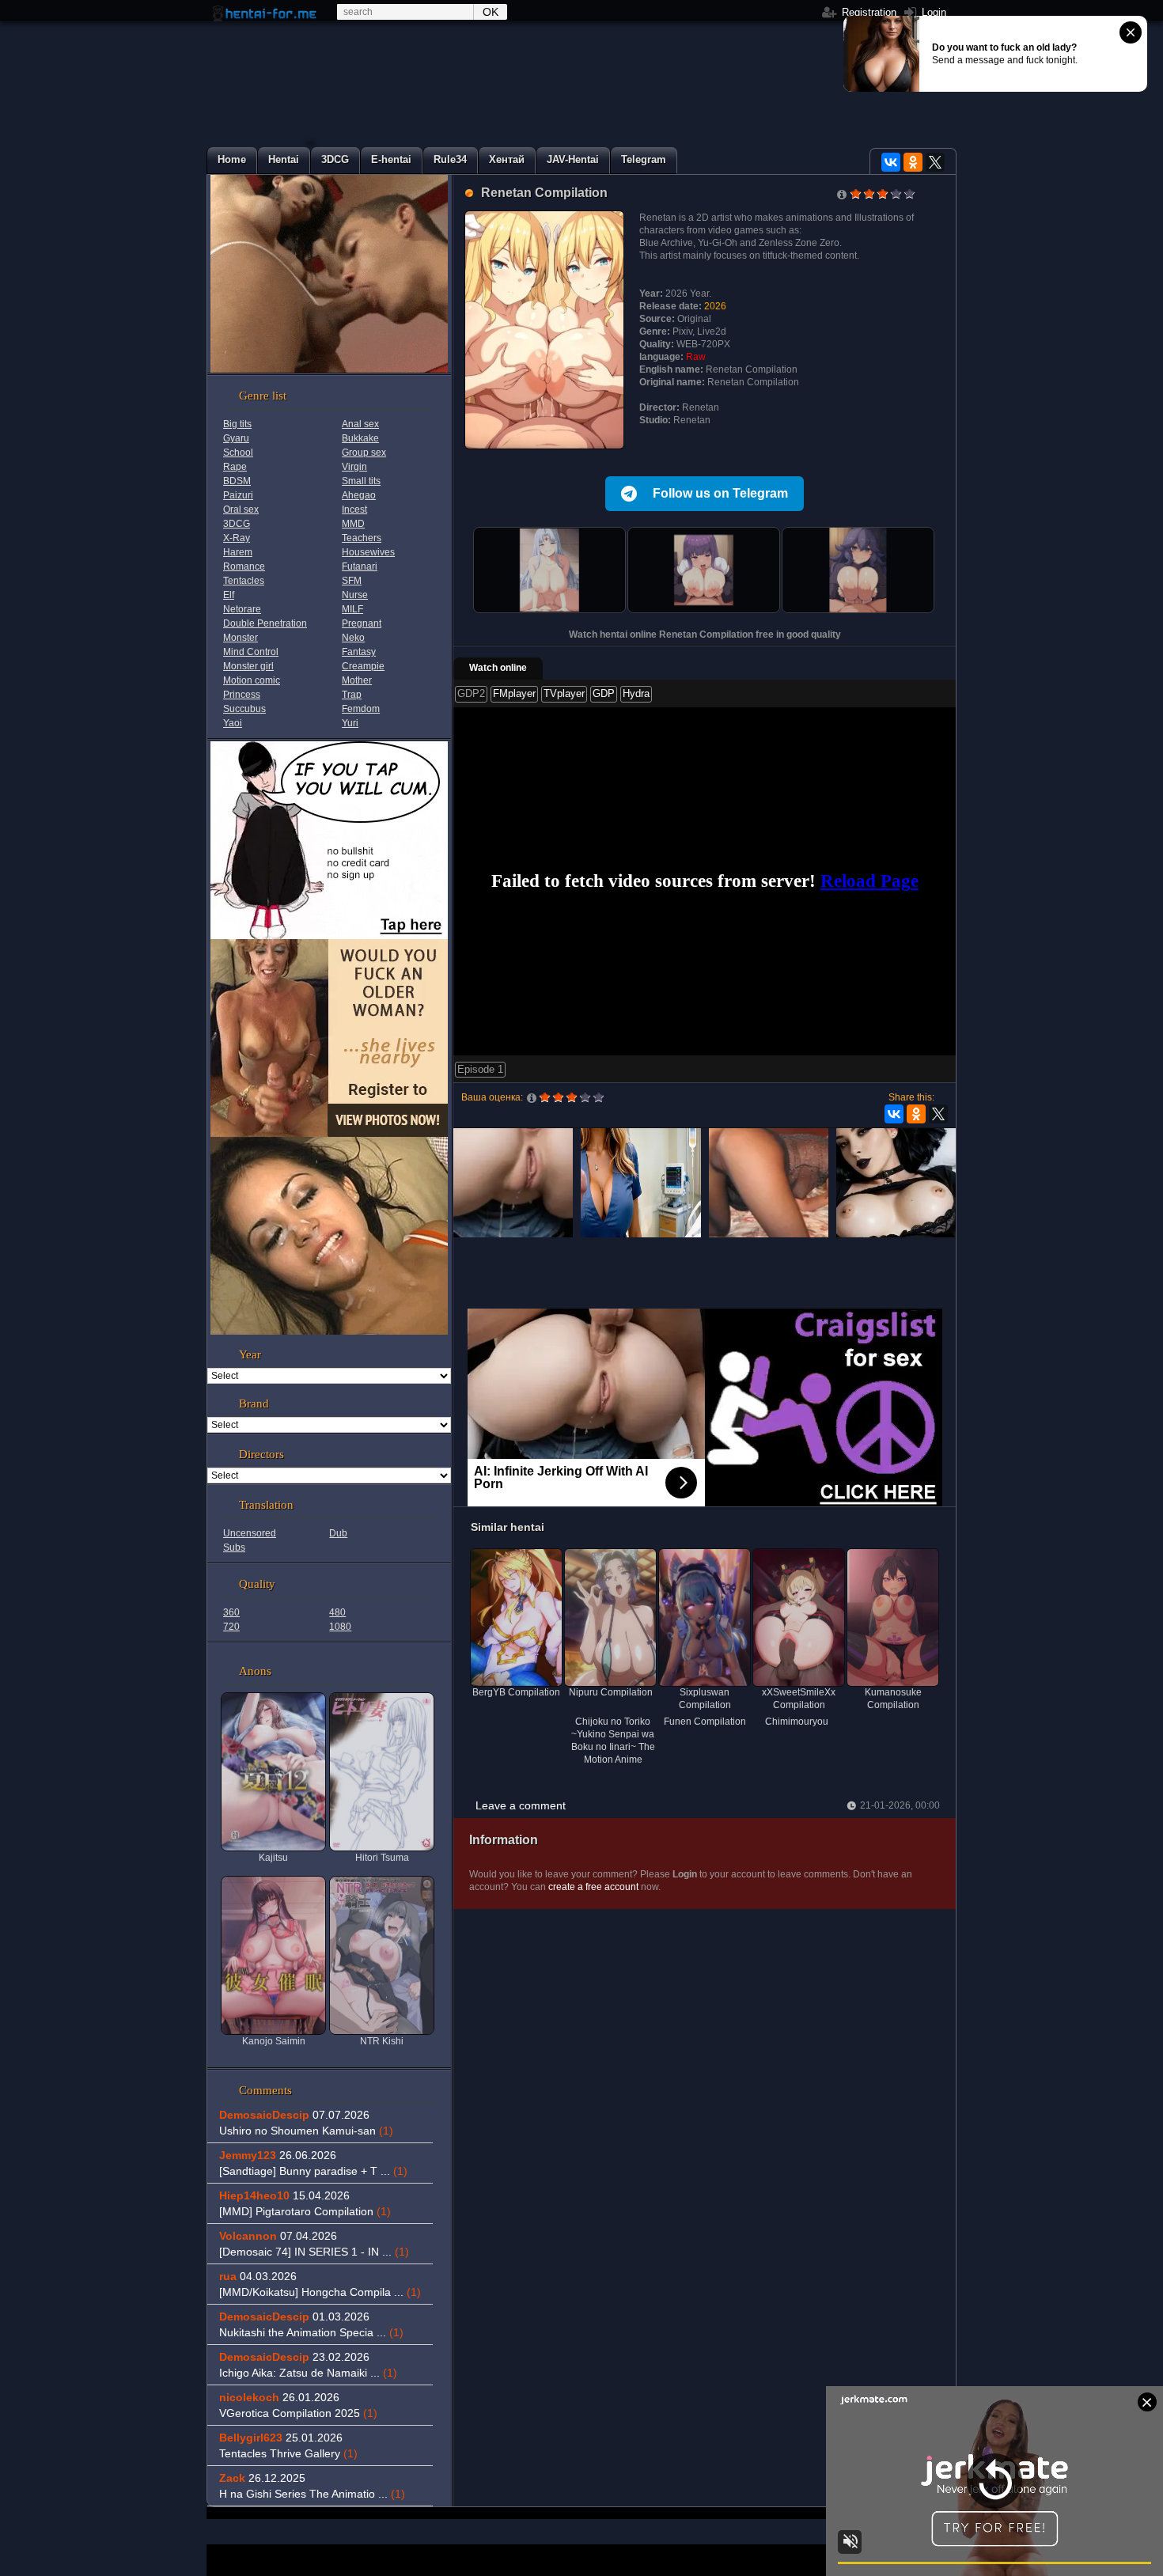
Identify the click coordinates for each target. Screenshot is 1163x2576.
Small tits (361, 481)
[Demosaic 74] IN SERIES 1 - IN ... (314, 2252)
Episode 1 (480, 1069)
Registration (868, 12)
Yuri (350, 723)
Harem (238, 552)
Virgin (354, 467)
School (238, 453)
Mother (357, 680)
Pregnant (362, 623)
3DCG (237, 524)
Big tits (237, 424)
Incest (354, 510)
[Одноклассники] (913, 162)
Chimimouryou (797, 1722)
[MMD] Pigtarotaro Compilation (305, 2211)
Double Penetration (265, 623)
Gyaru (236, 438)
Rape (235, 467)
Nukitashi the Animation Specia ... (311, 2332)
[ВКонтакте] (891, 162)
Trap (352, 695)
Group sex (364, 453)
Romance (244, 566)
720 (231, 1627)
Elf (229, 595)
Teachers (362, 538)
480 (337, 1612)
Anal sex (360, 424)
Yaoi (233, 723)
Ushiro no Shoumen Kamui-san (306, 2131)
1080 (340, 1627)
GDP (604, 693)
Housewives (368, 552)
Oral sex (241, 510)
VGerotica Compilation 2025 (298, 2413)
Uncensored (250, 1533)
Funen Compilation (705, 1722)
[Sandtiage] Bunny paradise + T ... (313, 2171)
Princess (242, 695)
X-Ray (237, 538)
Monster (241, 638)
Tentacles (244, 581)
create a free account (593, 1887)
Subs (234, 1547)
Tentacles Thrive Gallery (288, 2453)
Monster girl (248, 666)
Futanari (360, 566)
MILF (352, 609)
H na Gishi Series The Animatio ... (312, 2494)
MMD (353, 524)
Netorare (242, 609)
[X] (935, 162)
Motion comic (252, 680)
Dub (338, 1533)
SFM (352, 581)
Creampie (363, 666)
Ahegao (359, 495)
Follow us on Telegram (720, 493)
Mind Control (251, 652)
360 (231, 1612)
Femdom (361, 709)
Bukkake (360, 438)
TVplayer (564, 693)
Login (932, 12)
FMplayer (514, 693)
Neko (353, 638)
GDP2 (471, 693)
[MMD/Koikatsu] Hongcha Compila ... (320, 2292)
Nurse (355, 595)
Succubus (244, 709)
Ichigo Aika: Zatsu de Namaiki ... (308, 2373)
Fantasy (359, 652)
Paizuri (238, 495)
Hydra (636, 693)
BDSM (237, 481)
